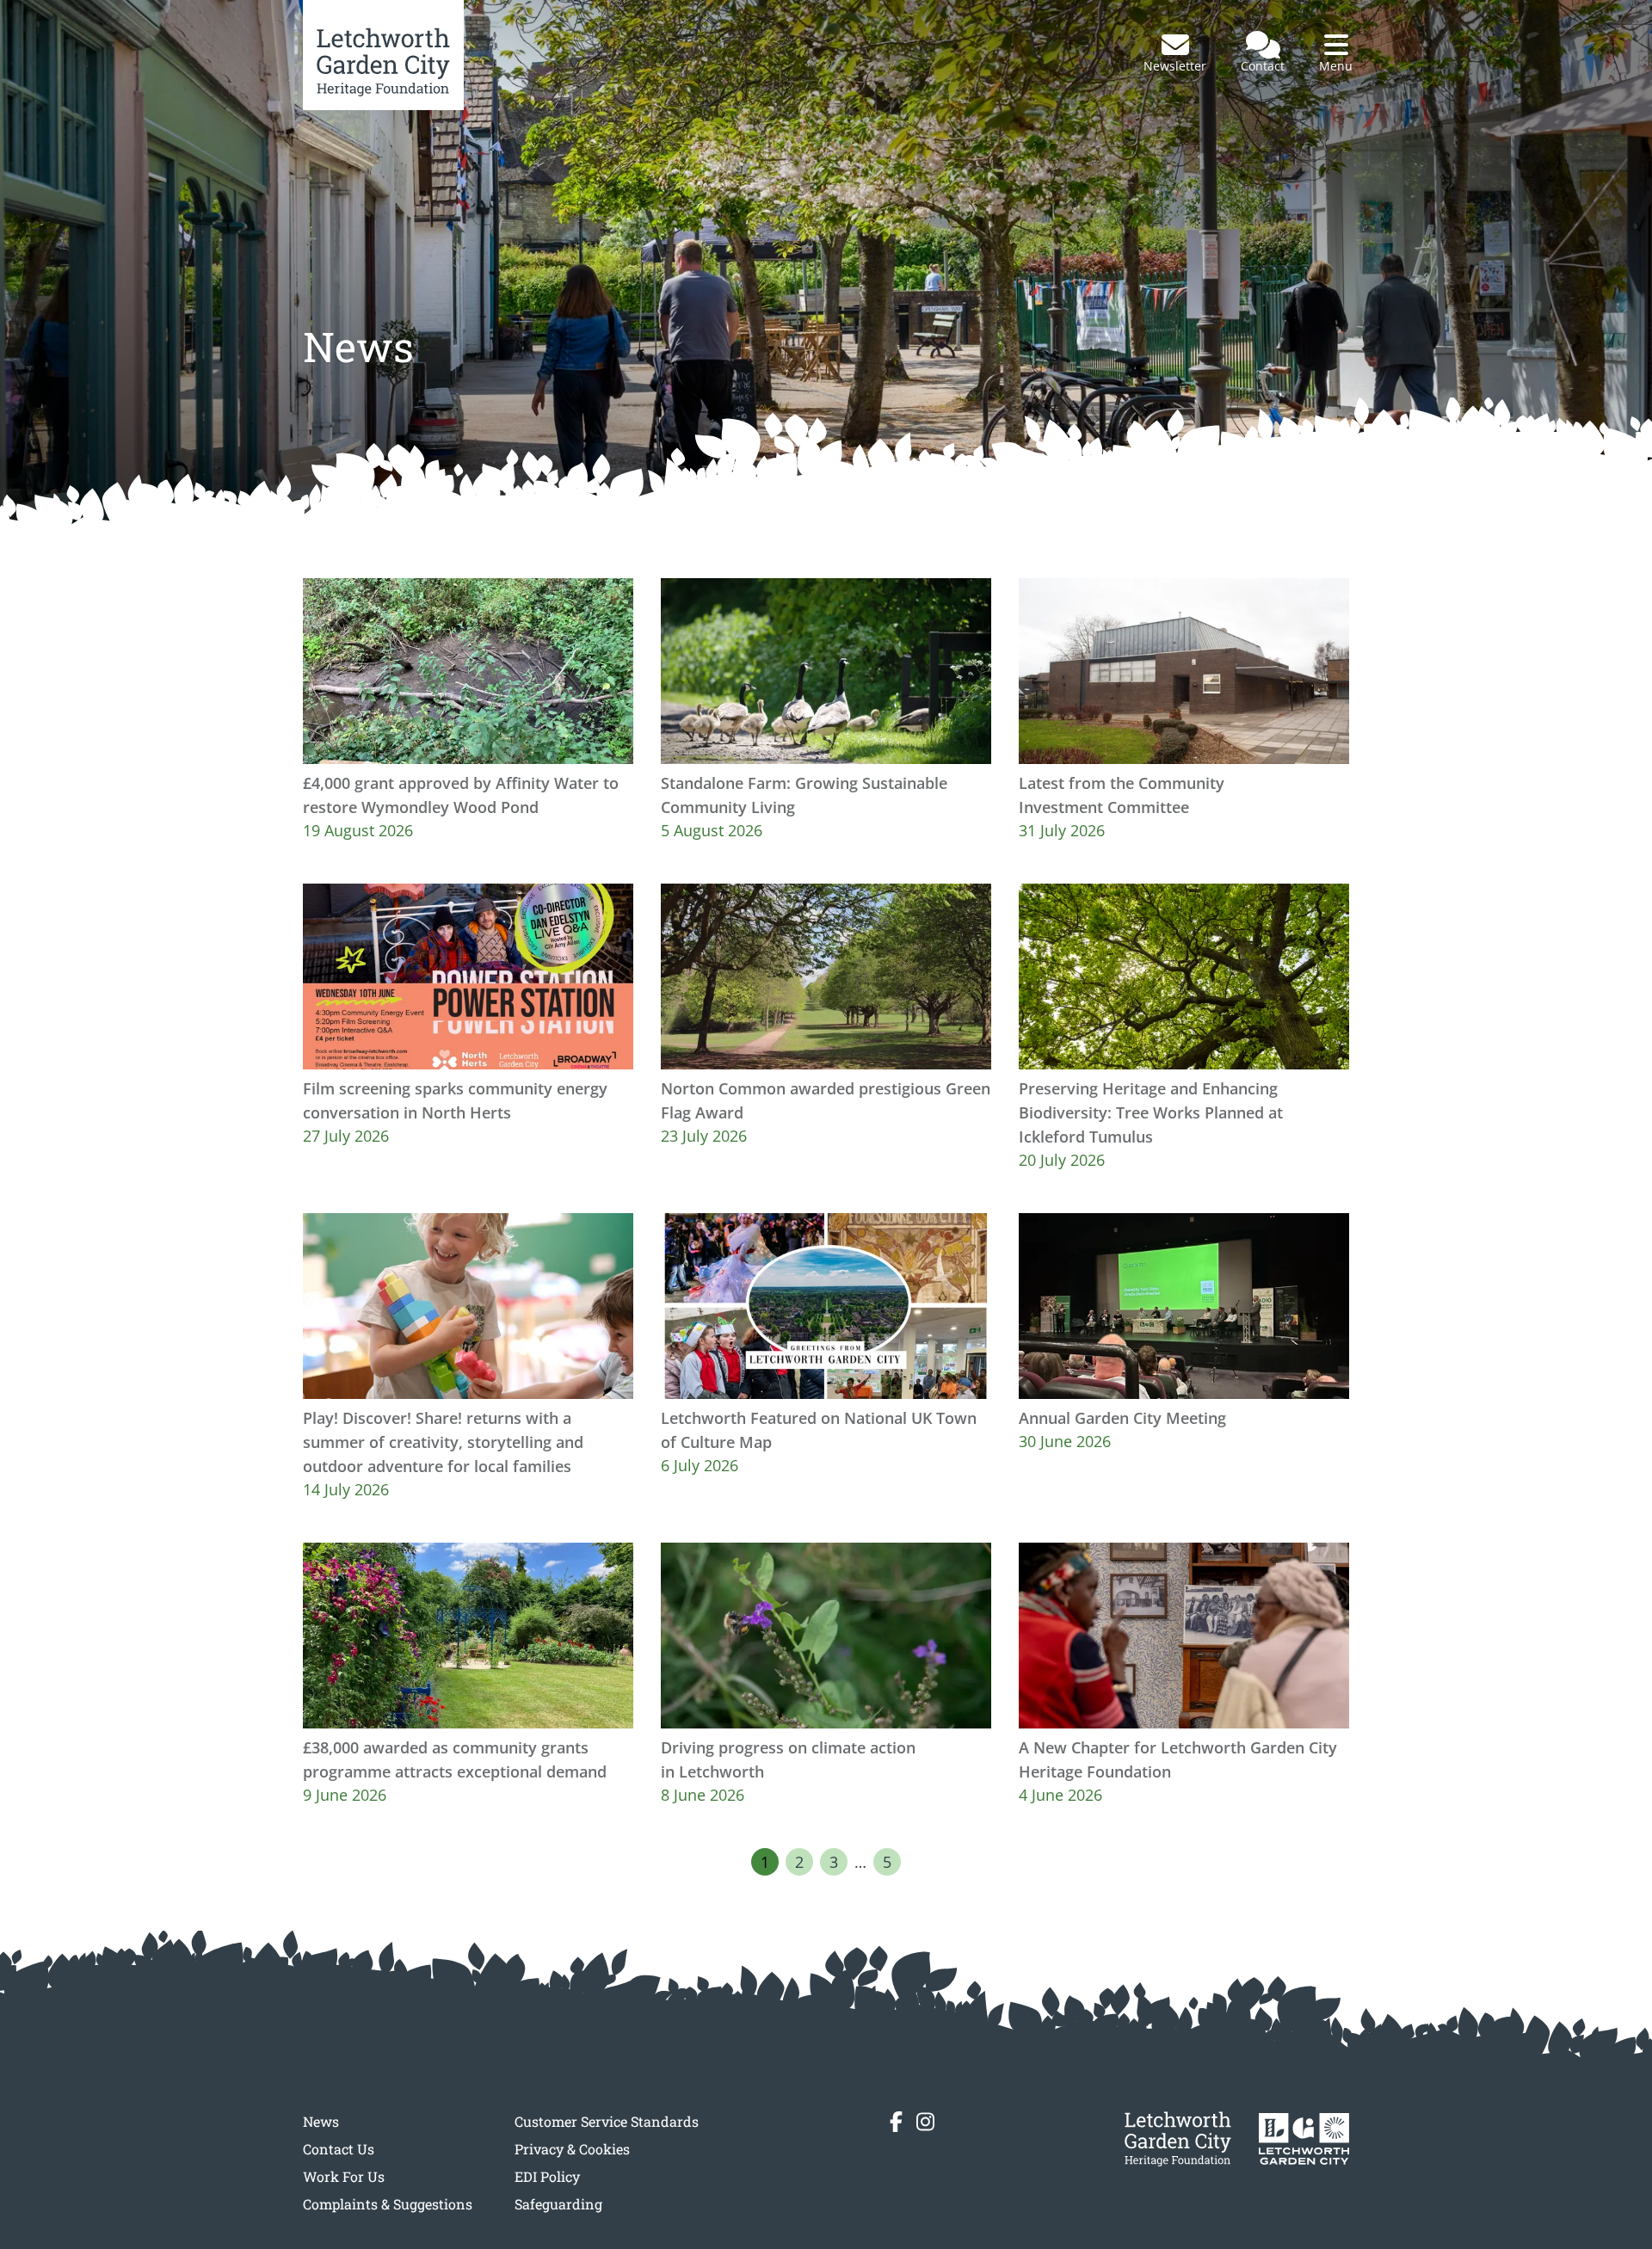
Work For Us (344, 2176)
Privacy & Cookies (572, 2149)
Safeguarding (558, 2204)
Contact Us (339, 2149)
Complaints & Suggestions (388, 2204)
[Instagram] (925, 2122)
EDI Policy (547, 2176)
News (321, 2121)
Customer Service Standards (607, 2121)
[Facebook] (896, 2122)
